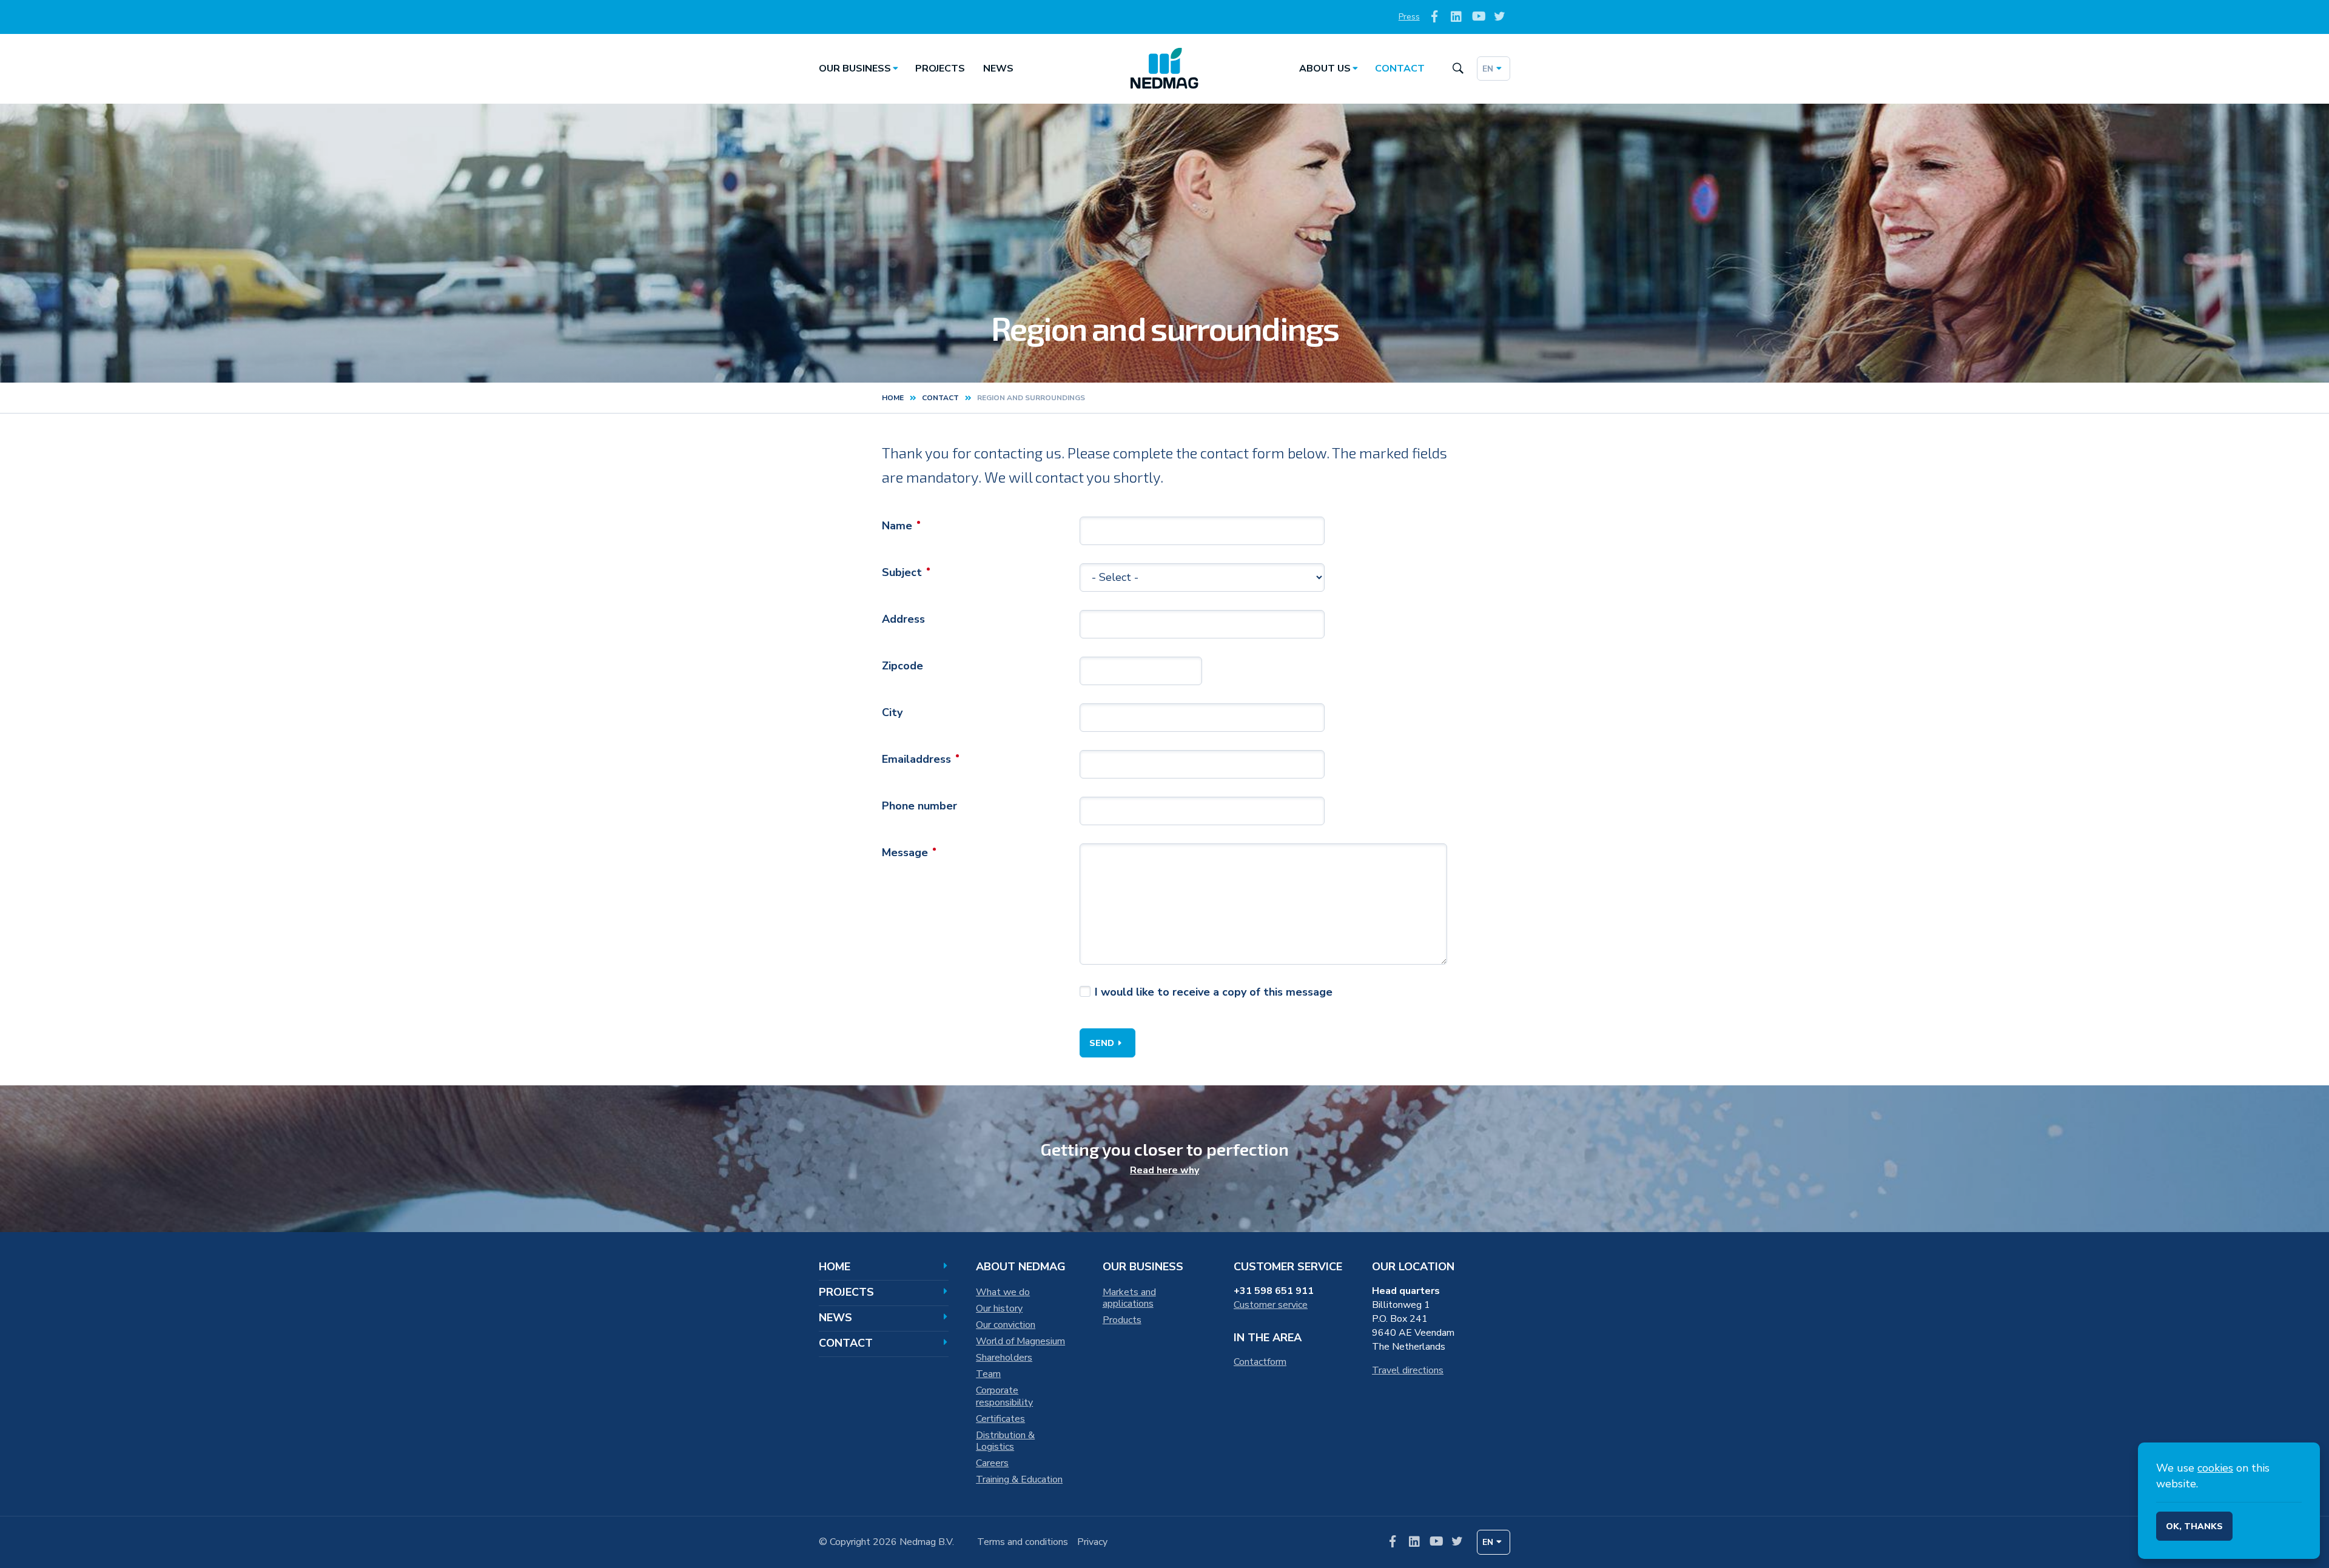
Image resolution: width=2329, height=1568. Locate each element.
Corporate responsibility (1004, 1396)
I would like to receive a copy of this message (1214, 992)
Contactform (1260, 1362)
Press (1409, 17)
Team (988, 1374)
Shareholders (1004, 1358)
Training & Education (1019, 1479)
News (998, 69)
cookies (2215, 1468)
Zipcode (902, 666)
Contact (1400, 69)
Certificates (1000, 1419)
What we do (1003, 1292)
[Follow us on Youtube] (1478, 17)
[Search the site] (1458, 69)
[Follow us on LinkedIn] (1457, 17)
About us (1325, 69)
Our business (855, 69)
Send (1102, 1043)
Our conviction (1006, 1325)
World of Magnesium (1020, 1341)
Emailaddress (916, 759)
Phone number (919, 806)
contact (940, 398)
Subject (902, 572)
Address (903, 619)
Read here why (1164, 1170)
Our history (999, 1308)
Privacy (1092, 1542)
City (892, 712)
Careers (992, 1463)
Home (893, 398)
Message (905, 853)
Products (1122, 1320)
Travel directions (1408, 1370)
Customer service (1271, 1305)
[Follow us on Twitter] (1500, 17)
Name (897, 526)
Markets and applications (1129, 1298)
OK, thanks (2194, 1526)
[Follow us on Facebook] (1435, 17)
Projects (940, 69)
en (1488, 69)
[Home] (1164, 69)
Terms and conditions (1023, 1542)
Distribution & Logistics (1005, 1441)
